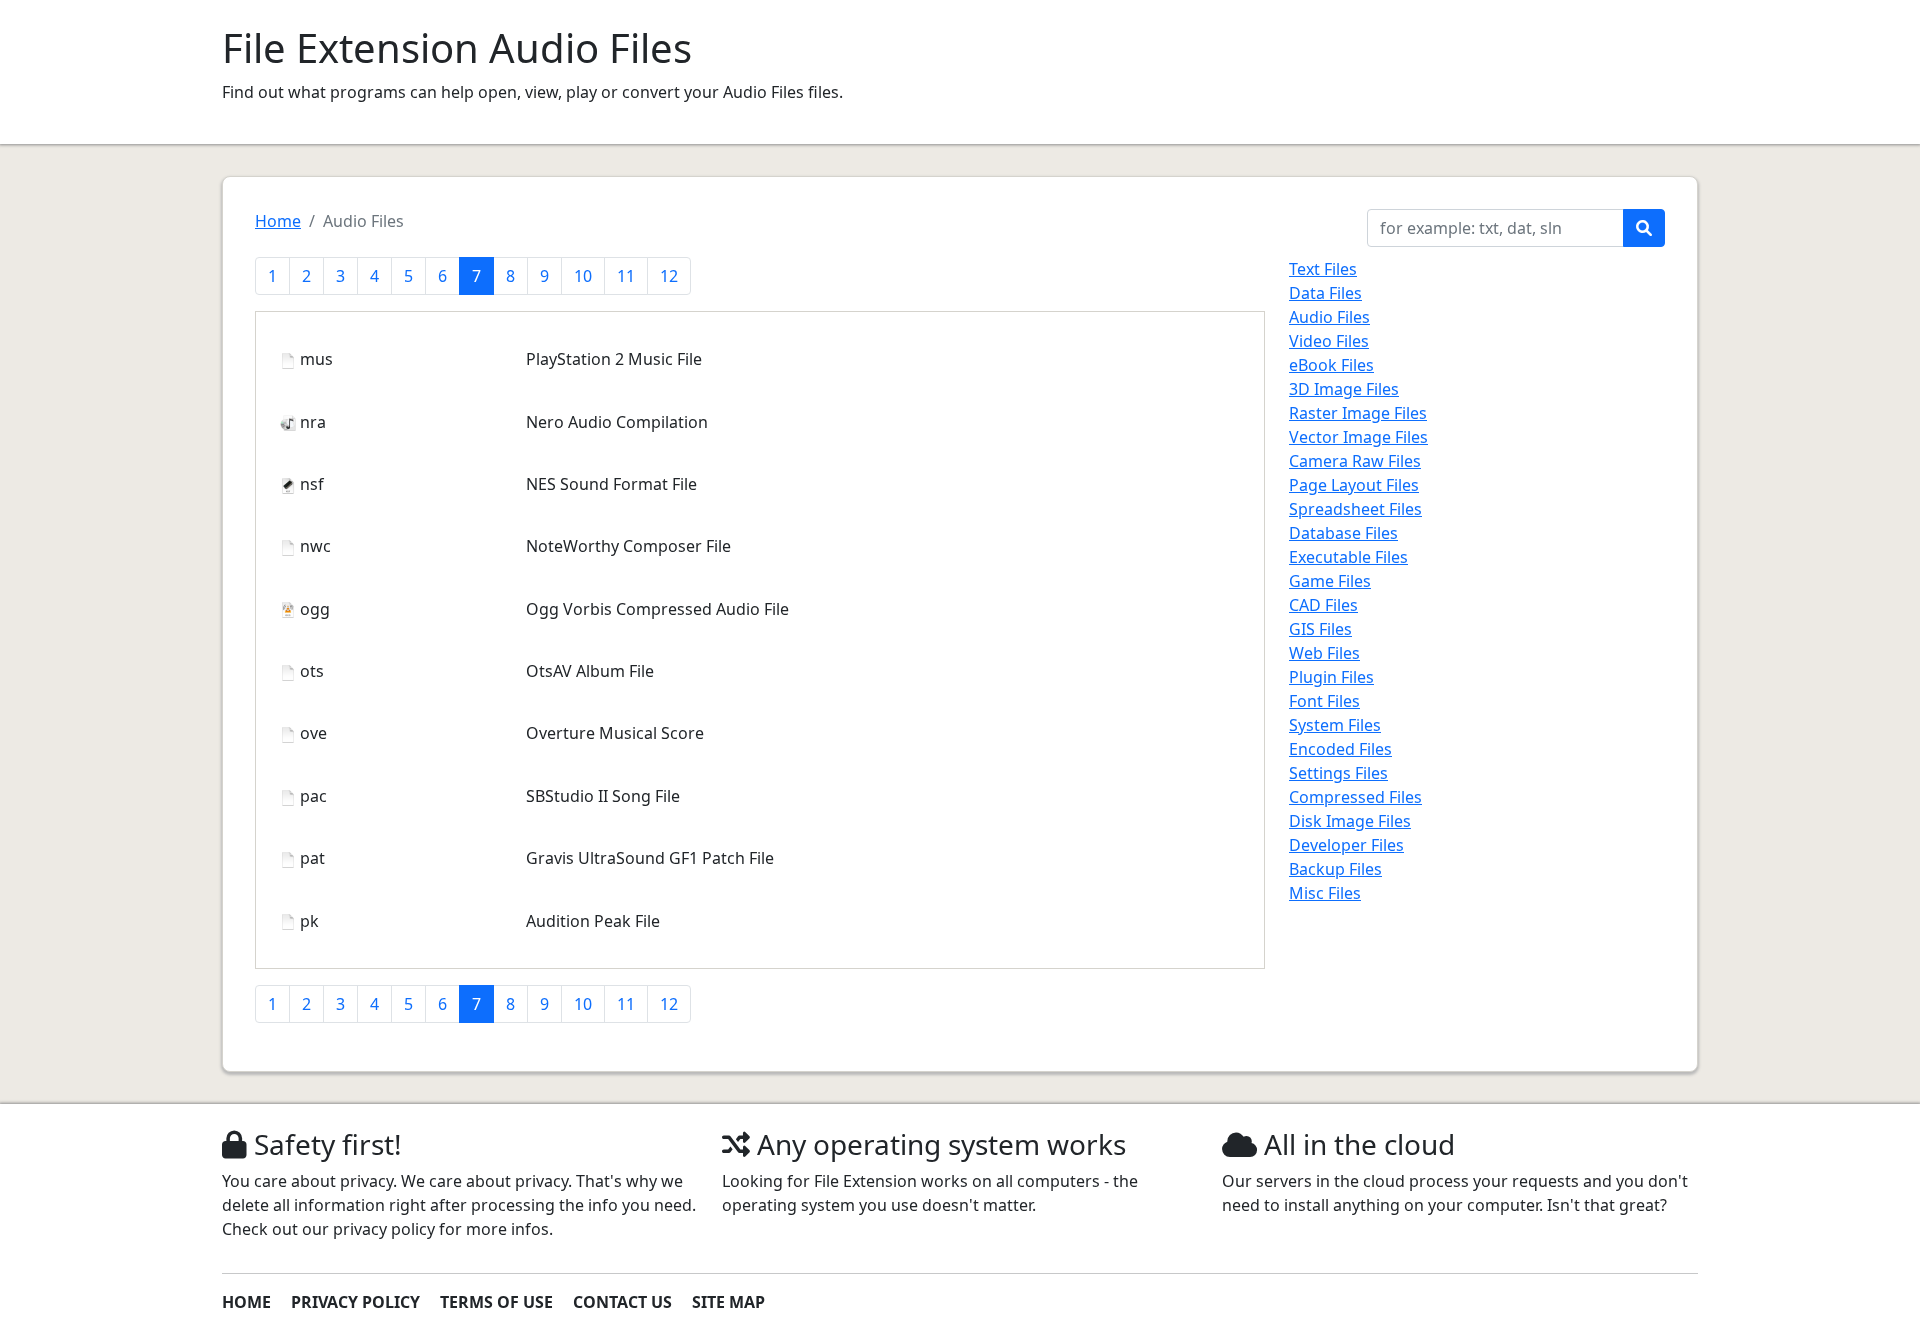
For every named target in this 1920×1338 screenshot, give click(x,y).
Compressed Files (1355, 797)
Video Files (1329, 341)
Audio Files (1329, 317)
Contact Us (622, 1302)
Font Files (1324, 701)
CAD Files (1323, 605)
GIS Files (1320, 629)
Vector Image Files (1358, 437)
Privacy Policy (355, 1302)
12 (669, 276)
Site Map (728, 1302)
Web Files (1324, 653)
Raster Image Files (1358, 413)
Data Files (1325, 293)
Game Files (1330, 581)
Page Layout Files (1354, 485)
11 (626, 276)
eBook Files (1331, 365)
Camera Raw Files (1355, 461)
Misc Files (1325, 893)
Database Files (1343, 533)
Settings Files (1338, 773)
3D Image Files (1344, 389)
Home (278, 221)
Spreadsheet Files (1355, 509)
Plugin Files (1331, 677)
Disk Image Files (1350, 821)
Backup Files (1335, 869)
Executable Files (1348, 557)
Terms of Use (496, 1302)
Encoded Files (1340, 749)
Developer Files (1346, 845)
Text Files (1323, 269)
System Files (1335, 725)
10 (583, 276)
